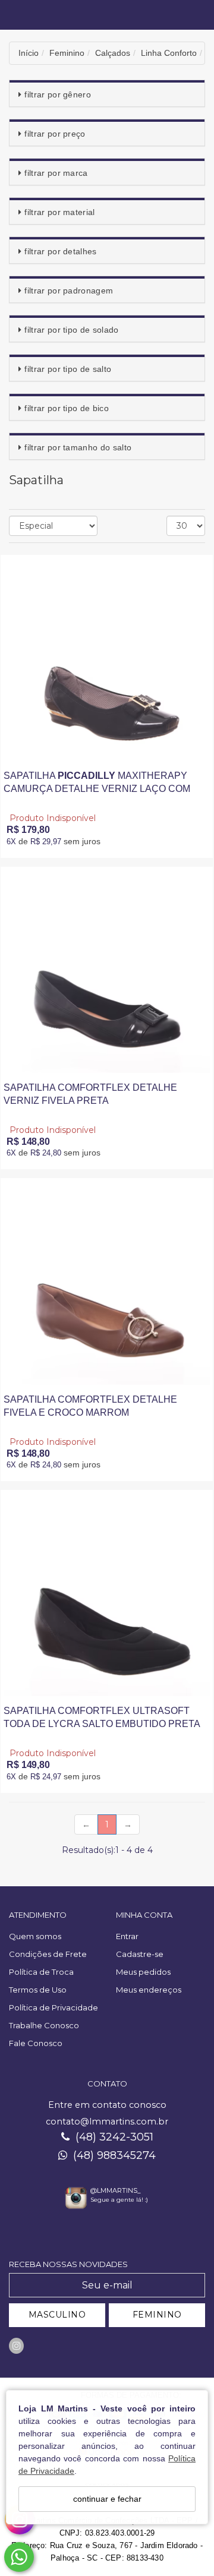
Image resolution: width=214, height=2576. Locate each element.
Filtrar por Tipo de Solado (71, 330)
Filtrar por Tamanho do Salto (78, 447)
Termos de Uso (38, 1990)
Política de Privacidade (53, 2007)
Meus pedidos (143, 1972)
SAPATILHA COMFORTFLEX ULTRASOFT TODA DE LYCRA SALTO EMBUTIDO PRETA (102, 1717)
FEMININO (157, 2315)
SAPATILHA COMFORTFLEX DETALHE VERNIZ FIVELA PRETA (90, 1094)
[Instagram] (16, 2346)
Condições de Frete (48, 1954)
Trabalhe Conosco (44, 2025)
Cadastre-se (140, 1954)
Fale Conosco (36, 2043)
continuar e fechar (107, 2499)
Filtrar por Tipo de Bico (67, 408)
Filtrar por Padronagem (69, 291)
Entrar (127, 1936)
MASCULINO (57, 2315)
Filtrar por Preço (55, 134)
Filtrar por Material (59, 212)
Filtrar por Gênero (58, 94)
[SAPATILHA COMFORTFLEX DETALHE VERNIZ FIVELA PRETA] (107, 970)
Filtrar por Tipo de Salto (68, 369)
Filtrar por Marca (56, 173)
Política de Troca (41, 1972)
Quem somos (35, 1936)
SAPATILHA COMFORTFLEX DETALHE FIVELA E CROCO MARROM (90, 1406)
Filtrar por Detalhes (60, 251)
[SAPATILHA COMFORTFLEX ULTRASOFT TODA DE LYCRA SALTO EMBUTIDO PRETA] (107, 1593)
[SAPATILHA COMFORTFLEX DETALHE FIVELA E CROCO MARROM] (107, 1281)
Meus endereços (149, 1990)
